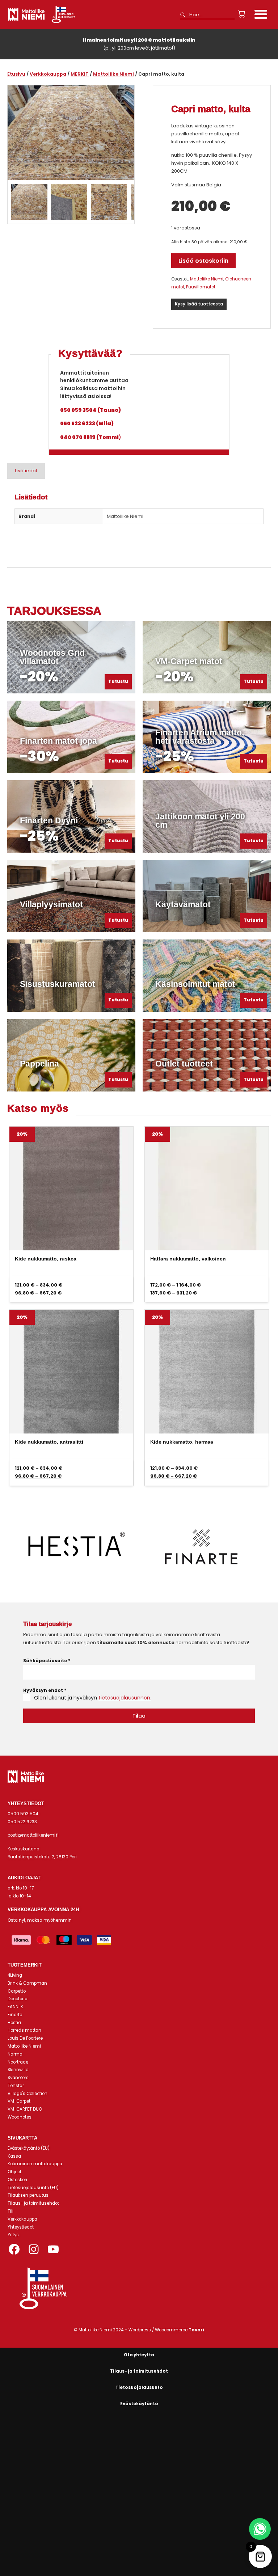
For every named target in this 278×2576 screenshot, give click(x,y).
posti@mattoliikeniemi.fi (33, 1835)
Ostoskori (17, 2180)
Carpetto (17, 1991)
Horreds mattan (24, 2030)
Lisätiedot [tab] (26, 471)
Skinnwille (18, 2070)
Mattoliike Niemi (113, 74)
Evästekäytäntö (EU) (29, 2148)
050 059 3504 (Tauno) (90, 410)
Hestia (14, 2023)
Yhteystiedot (21, 2227)
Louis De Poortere (25, 2038)
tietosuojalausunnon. (125, 1698)
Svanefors (18, 2078)
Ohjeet (14, 2172)
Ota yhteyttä (139, 2355)
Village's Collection (28, 2094)
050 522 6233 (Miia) (87, 423)
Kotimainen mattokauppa (35, 2164)
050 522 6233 (22, 1822)
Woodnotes (20, 2117)
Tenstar (16, 2086)
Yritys (13, 2235)
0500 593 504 (23, 1814)
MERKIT (80, 74)
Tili (10, 2211)
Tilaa (139, 1716)
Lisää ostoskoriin (203, 261)
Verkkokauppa (48, 74)
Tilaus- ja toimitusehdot (33, 2203)
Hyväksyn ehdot (45, 1690)
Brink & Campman (27, 1983)
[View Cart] (242, 14)
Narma (15, 2054)
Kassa (14, 2156)
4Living (15, 1975)
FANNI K (15, 2007)
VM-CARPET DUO (25, 2109)
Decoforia (18, 1999)
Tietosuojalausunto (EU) (33, 2188)
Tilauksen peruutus (28, 2195)
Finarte (15, 2015)
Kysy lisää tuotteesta (199, 304)
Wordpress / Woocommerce (166, 2330)
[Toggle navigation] (261, 15)
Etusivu (16, 74)
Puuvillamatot (201, 287)
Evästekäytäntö (139, 2404)
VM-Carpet (19, 2101)
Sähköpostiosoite (47, 1661)
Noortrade (18, 2062)
